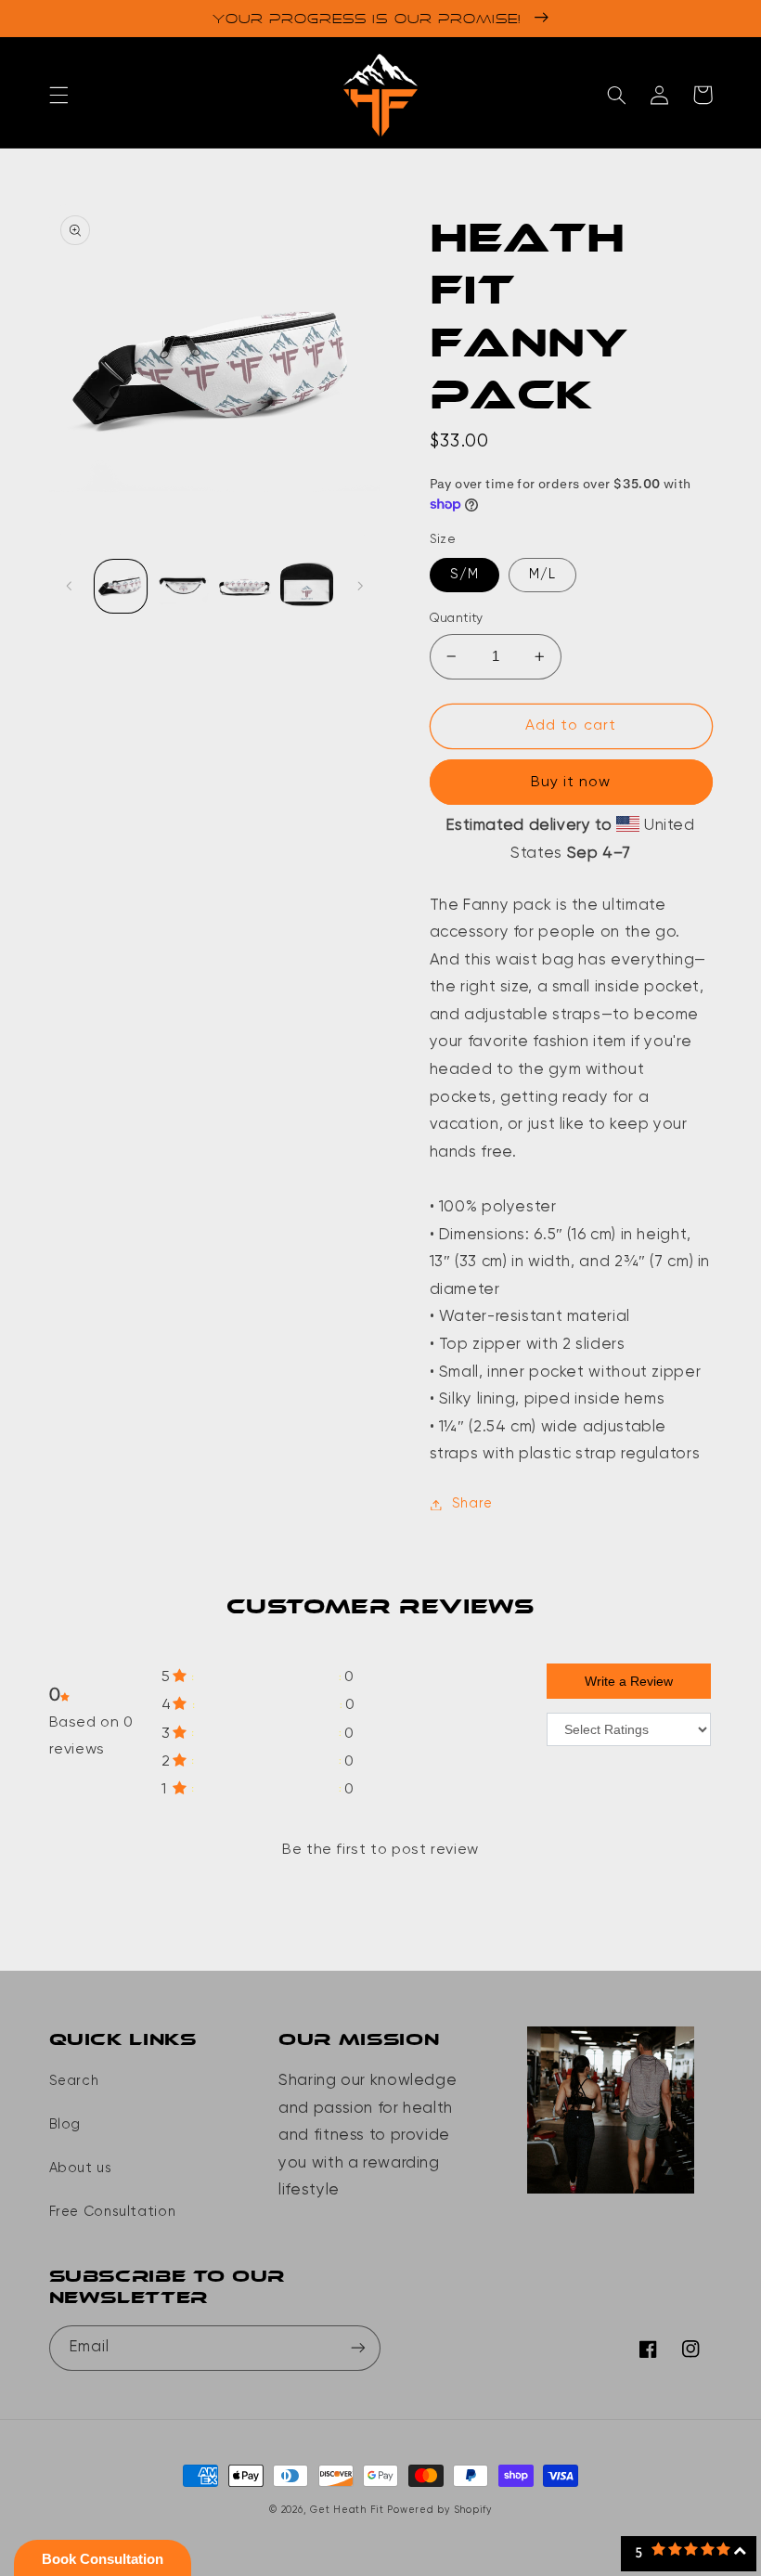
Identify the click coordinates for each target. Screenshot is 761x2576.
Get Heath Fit (347, 2510)
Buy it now (571, 783)
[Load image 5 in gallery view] (306, 586)
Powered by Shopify (439, 2510)
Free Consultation (113, 2212)
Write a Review (629, 1681)
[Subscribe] (358, 2348)
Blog (65, 2125)
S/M (464, 575)
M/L (542, 575)
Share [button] (472, 1504)
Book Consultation (103, 2559)
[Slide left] (70, 587)
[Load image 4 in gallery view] (244, 586)
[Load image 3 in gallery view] (183, 586)
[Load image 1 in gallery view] (121, 586)
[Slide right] (360, 587)
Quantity (457, 618)
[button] (58, 95)
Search (74, 2081)
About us (81, 2168)
